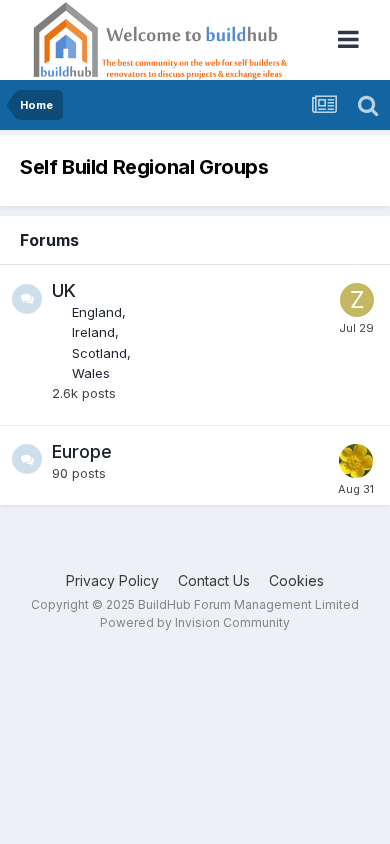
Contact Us (214, 580)
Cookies (296, 580)
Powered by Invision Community (195, 622)
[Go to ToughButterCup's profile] (356, 461)
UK (64, 290)
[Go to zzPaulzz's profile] (357, 300)
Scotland (99, 353)
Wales (91, 373)
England (97, 312)
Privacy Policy (112, 580)
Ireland (93, 332)
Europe (82, 451)
